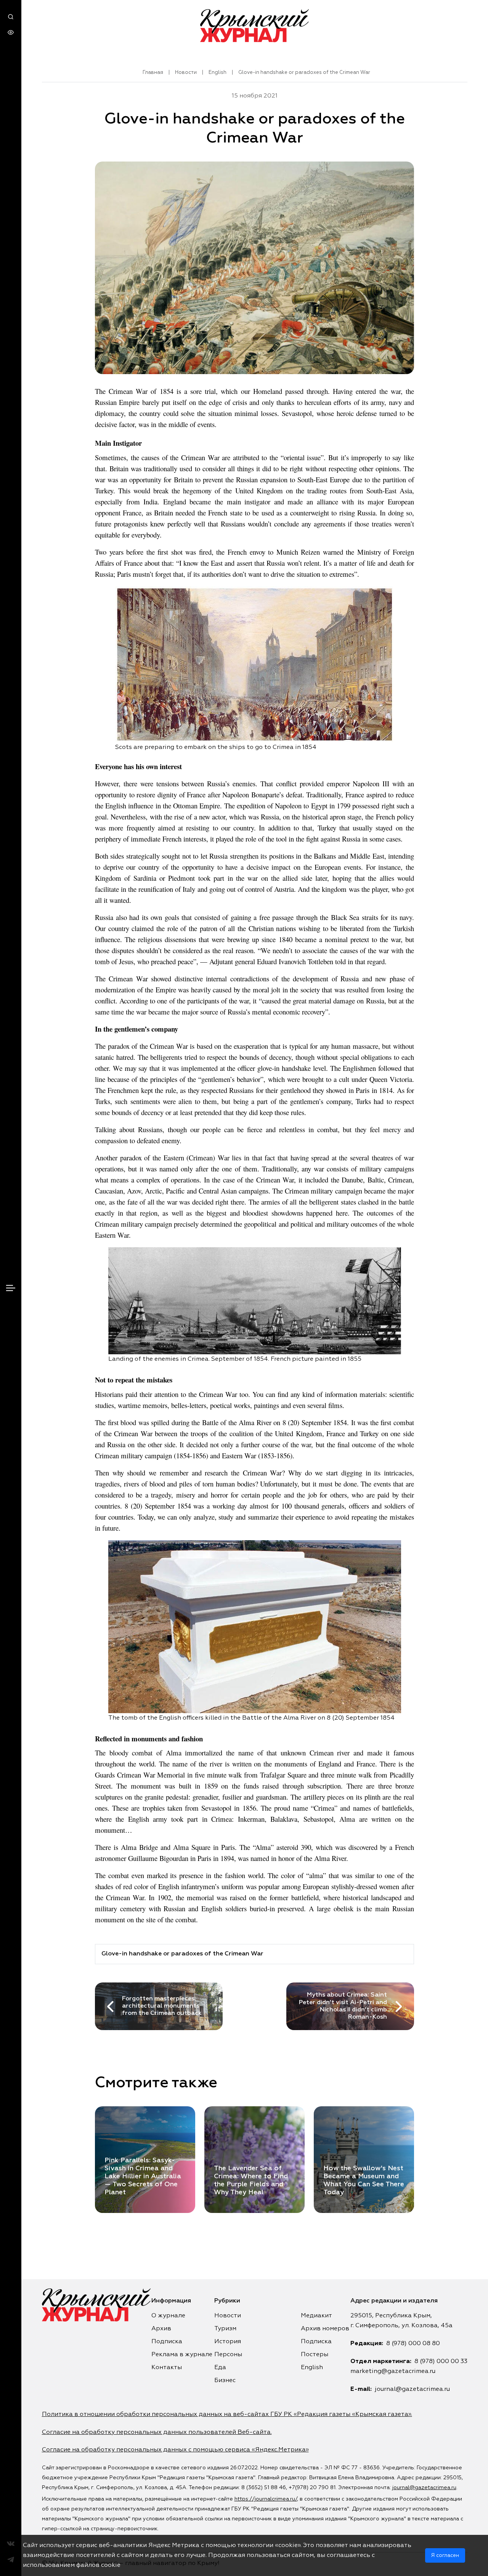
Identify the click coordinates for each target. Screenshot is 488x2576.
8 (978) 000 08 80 (413, 2344)
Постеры (315, 2355)
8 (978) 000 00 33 (441, 2362)
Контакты (167, 2368)
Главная (153, 73)
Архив (161, 2329)
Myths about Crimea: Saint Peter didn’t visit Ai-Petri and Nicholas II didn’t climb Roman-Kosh (343, 2006)
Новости (186, 73)
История (228, 2342)
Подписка (167, 2342)
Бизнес (225, 2381)
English (218, 73)
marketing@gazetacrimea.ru (393, 2371)
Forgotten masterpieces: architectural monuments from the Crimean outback (162, 2006)
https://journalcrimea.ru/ (266, 2499)
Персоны (228, 2355)
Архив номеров (325, 2329)
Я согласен (445, 2555)
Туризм (225, 2329)
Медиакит (316, 2316)
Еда (220, 2368)
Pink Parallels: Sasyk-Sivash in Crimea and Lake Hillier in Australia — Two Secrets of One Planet (143, 2176)
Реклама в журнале (182, 2355)
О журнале (168, 2316)
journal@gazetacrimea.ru (412, 2389)
